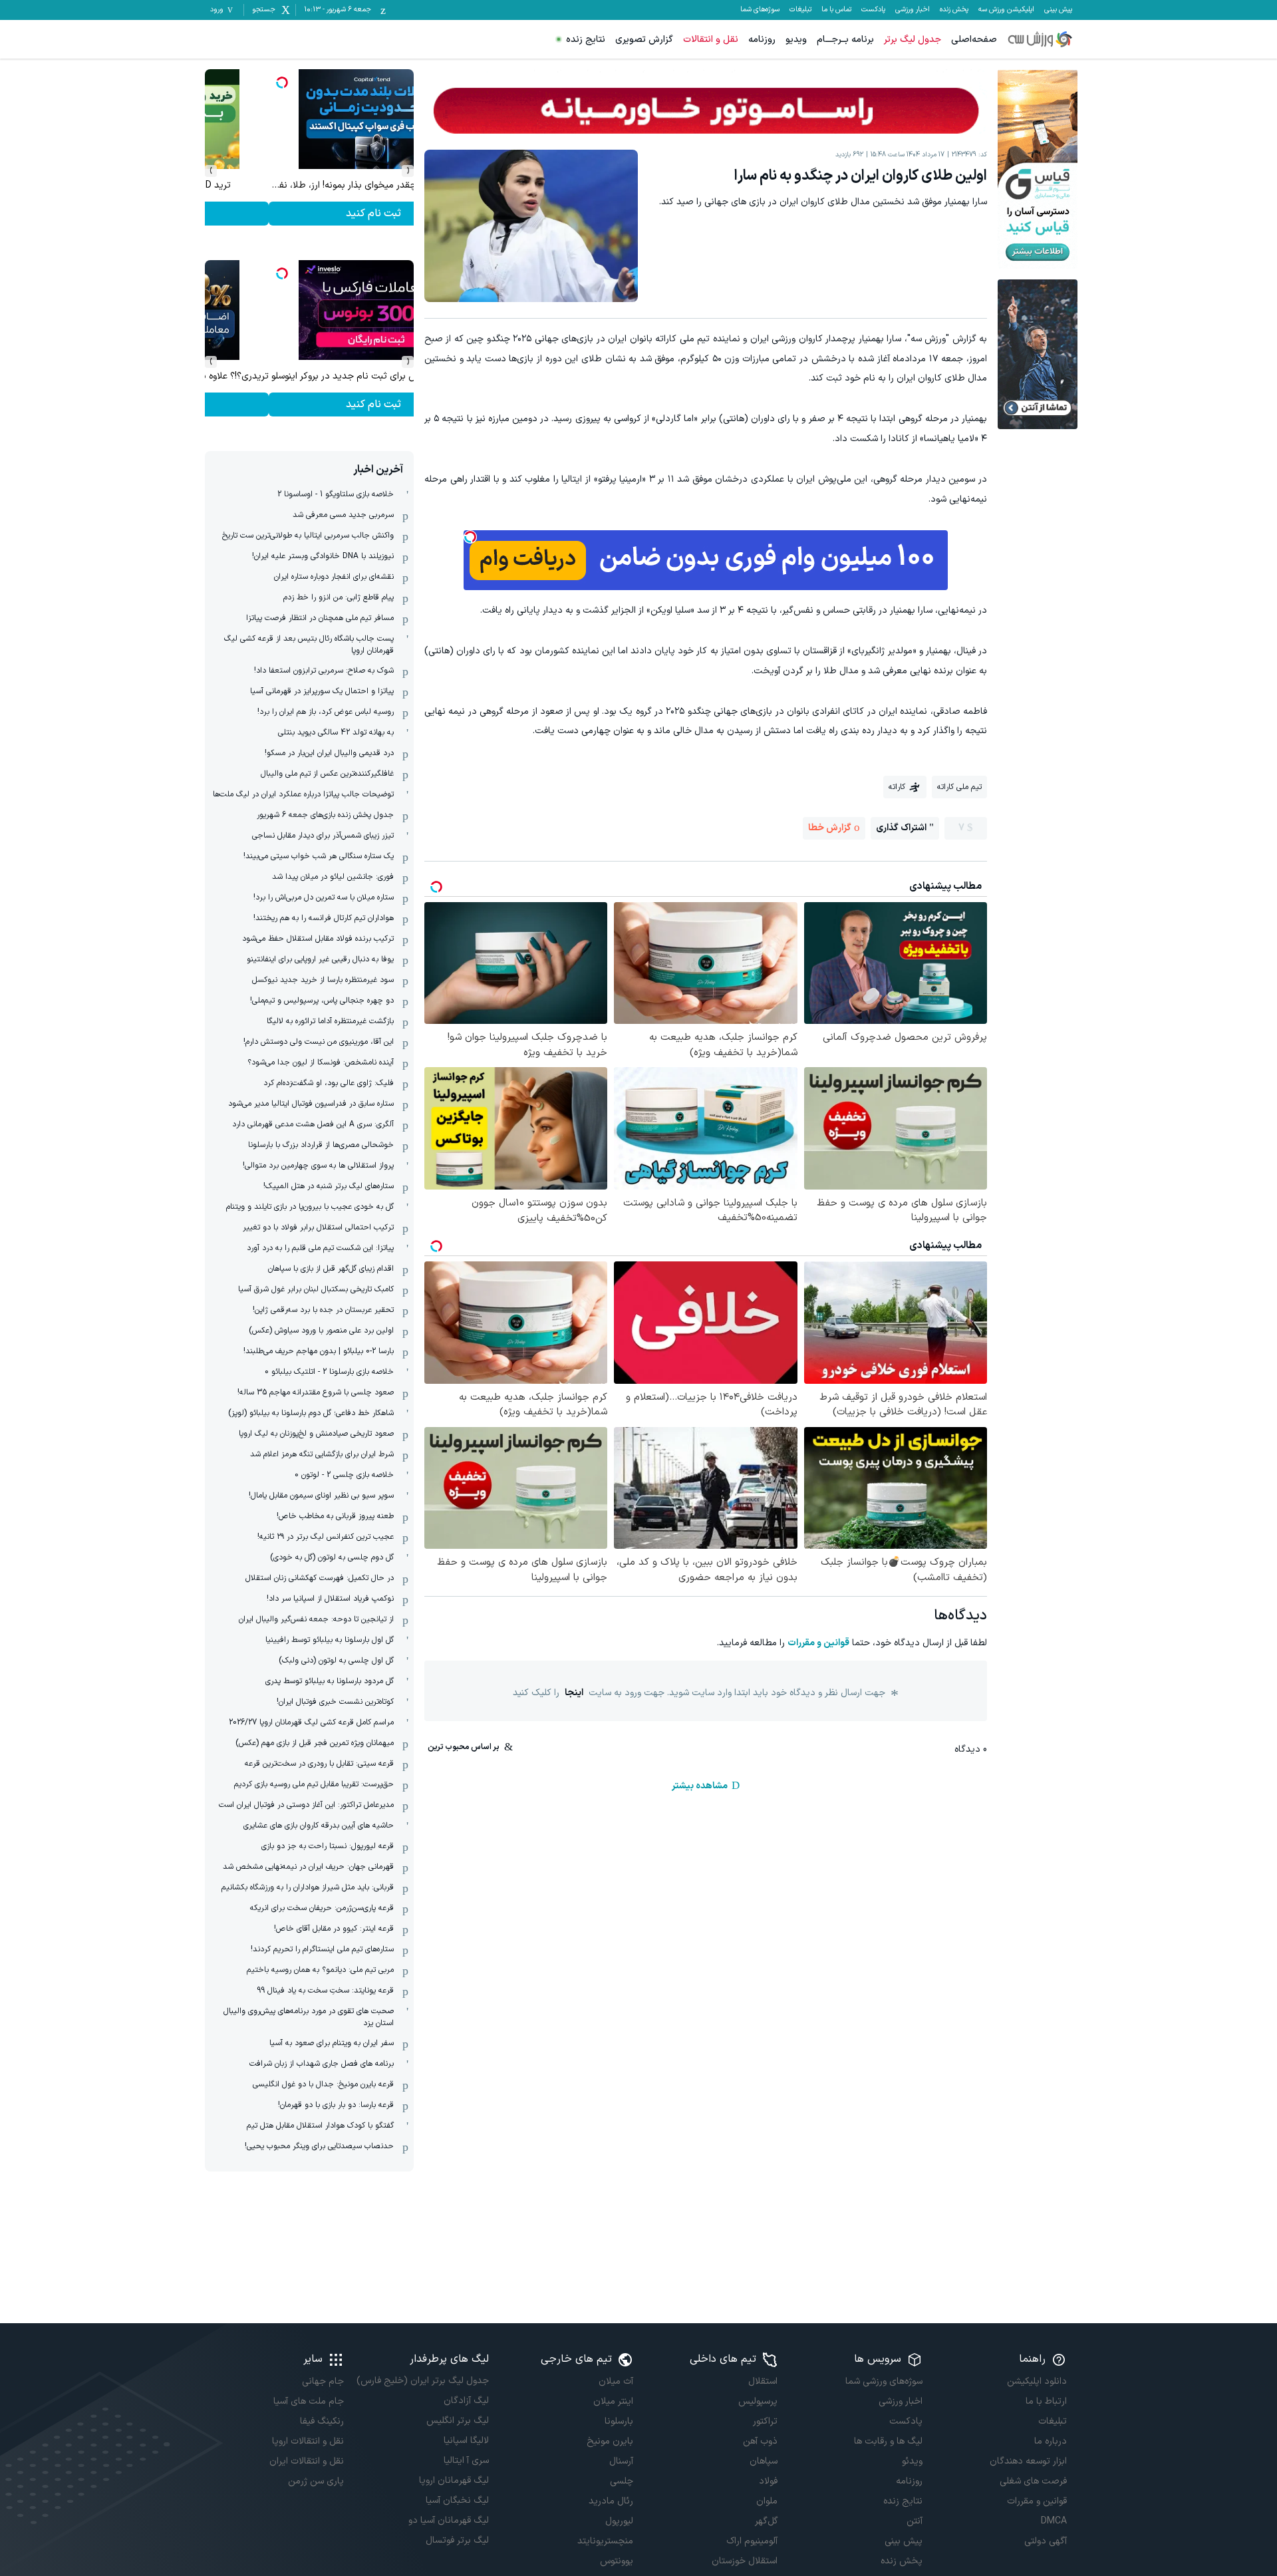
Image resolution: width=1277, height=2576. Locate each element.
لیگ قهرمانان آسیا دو (448, 2520)
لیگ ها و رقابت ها (888, 2441)
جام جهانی (323, 2381)
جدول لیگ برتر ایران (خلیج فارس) (422, 2381)
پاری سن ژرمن (316, 2481)
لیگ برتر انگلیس (457, 2421)
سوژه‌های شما (760, 10)
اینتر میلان (613, 2401)
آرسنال (621, 2461)
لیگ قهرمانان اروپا (454, 2481)
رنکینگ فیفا (322, 2421)
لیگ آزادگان (466, 2401)
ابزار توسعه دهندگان (1028, 2461)
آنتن (914, 2521)
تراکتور (765, 2421)
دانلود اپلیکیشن (1037, 2381)
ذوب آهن (760, 2441)
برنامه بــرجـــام (845, 40)
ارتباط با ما (1046, 2401)
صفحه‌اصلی (974, 40)
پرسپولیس (758, 2401)
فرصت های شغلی (1033, 2481)
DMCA (1054, 2521)
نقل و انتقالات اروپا (308, 2441)
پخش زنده (954, 10)
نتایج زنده (586, 40)
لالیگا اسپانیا (466, 2441)
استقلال (763, 2381)
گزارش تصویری (644, 40)
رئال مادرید (611, 2501)
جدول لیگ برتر (913, 40)
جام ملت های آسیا (309, 2401)
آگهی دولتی (1046, 2541)
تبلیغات (800, 10)
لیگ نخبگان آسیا (457, 2500)
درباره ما (1051, 2441)
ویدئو (912, 2461)
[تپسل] (470, 537)
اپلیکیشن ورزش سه (1006, 10)
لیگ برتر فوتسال (457, 2540)
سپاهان (764, 2461)
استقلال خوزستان (745, 2561)
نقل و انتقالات (711, 40)
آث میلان (616, 2381)
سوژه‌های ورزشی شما (884, 2381)
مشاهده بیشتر (700, 1786)
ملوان (767, 2501)
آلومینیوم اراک (752, 2541)
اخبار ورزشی (913, 10)
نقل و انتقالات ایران (307, 2461)
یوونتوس (617, 2561)
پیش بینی (1058, 10)
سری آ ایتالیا (466, 2461)
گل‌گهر (766, 2521)
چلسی (622, 2481)
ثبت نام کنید (310, 214)
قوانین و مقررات (818, 1643)
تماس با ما (836, 10)
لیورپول (619, 2521)
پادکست (873, 10)
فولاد (768, 2481)
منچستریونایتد (605, 2541)
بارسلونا (619, 2421)
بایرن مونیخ (610, 2441)
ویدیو (796, 40)
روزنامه (762, 40)
